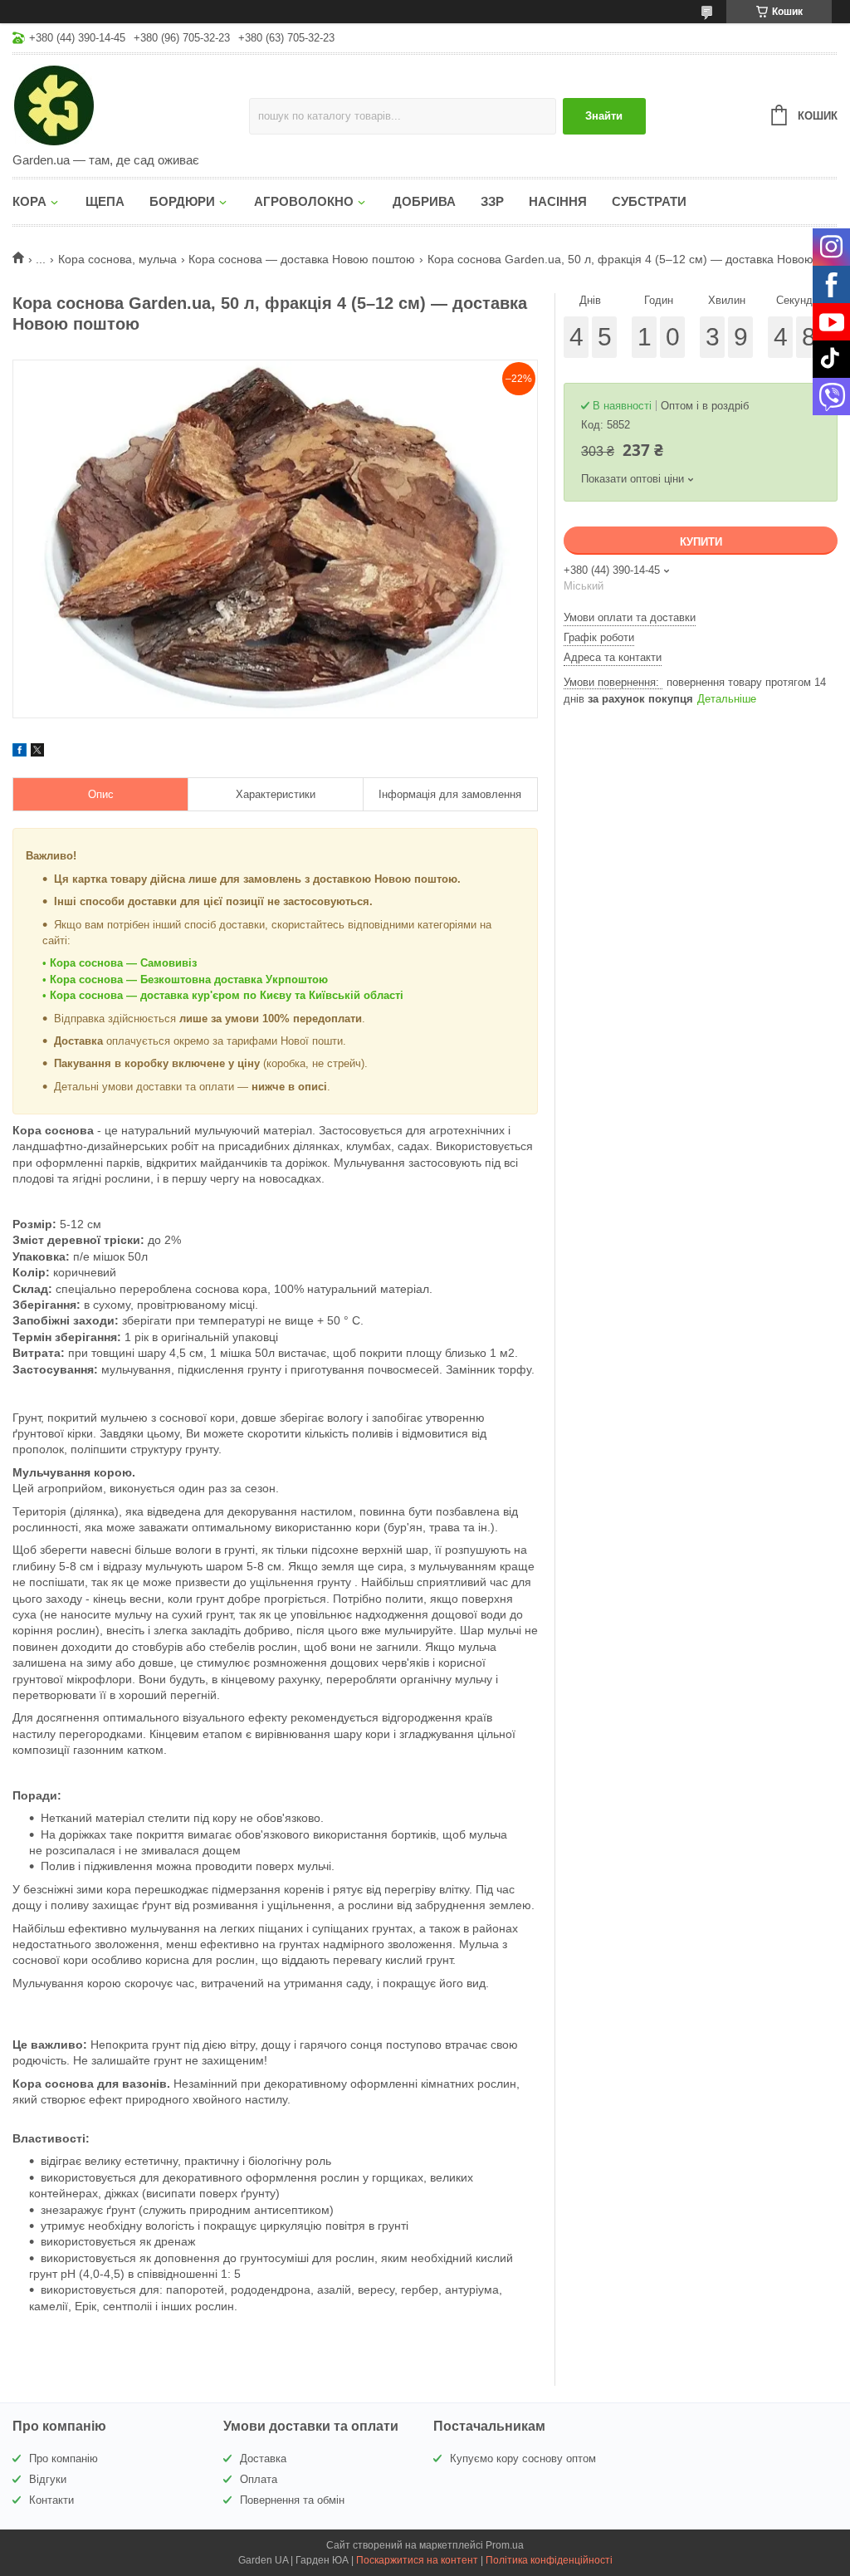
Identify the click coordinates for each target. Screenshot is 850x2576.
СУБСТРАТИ (649, 201)
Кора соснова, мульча (117, 259)
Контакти (51, 2500)
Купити (701, 542)
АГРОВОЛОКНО (304, 201)
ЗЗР (492, 201)
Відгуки (48, 2479)
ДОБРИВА (424, 201)
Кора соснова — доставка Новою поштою (302, 259)
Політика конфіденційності (549, 2560)
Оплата (259, 2479)
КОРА (29, 201)
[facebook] (20, 752)
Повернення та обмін (292, 2500)
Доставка (263, 2458)
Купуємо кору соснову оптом (523, 2458)
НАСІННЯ (558, 201)
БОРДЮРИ (182, 201)
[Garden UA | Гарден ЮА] (131, 105)
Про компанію (64, 2458)
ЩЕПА (105, 201)
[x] (37, 752)
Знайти (604, 116)
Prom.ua (505, 2545)
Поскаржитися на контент (417, 2560)
